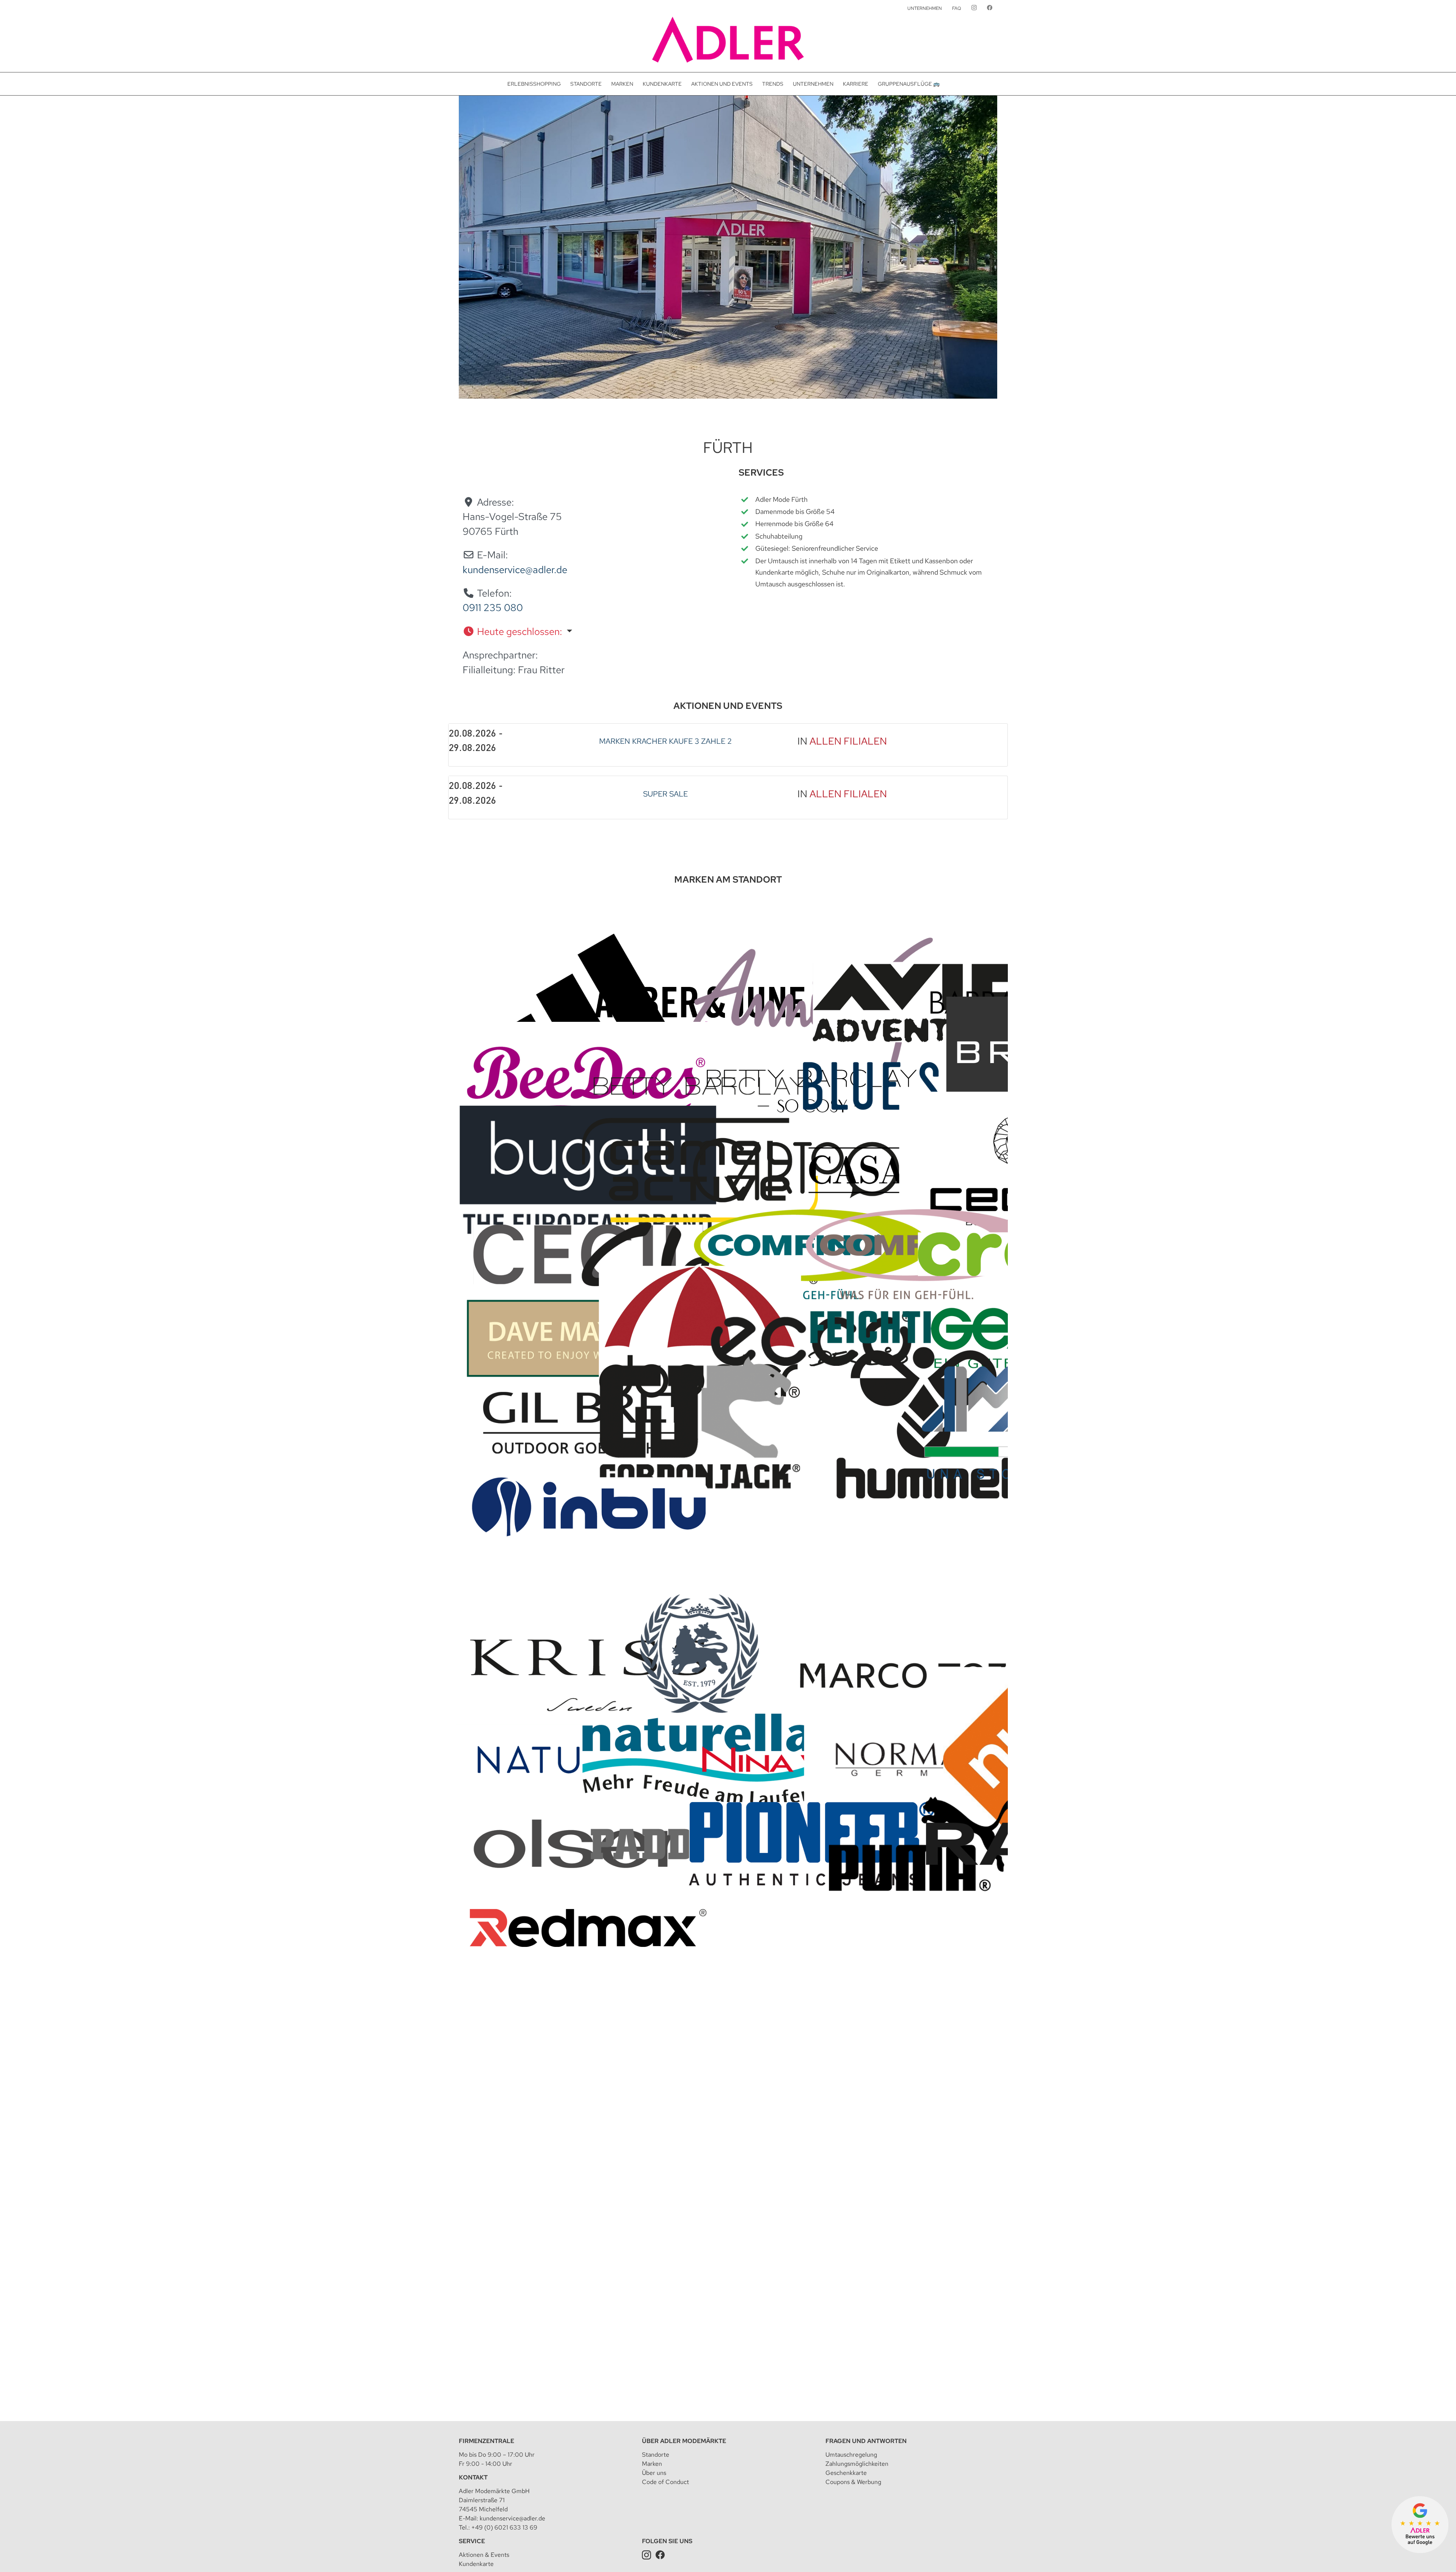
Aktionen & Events (484, 2555)
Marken (652, 2464)
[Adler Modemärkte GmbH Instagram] (646, 2555)
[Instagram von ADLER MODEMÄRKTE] (974, 8)
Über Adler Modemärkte (684, 2441)
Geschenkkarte (846, 2473)
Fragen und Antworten (866, 2441)
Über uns (654, 2473)
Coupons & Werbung (853, 2482)
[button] (584, 632)
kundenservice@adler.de (515, 570)
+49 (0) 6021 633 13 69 (504, 2527)
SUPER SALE (665, 794)
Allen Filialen (848, 741)
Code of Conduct (665, 2482)
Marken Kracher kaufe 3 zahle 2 (665, 741)
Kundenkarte (476, 2564)
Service (472, 2541)
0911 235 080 (493, 608)
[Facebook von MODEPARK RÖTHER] (990, 8)
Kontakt (473, 2477)
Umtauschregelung (851, 2455)
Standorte (656, 2455)
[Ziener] (924, 2251)
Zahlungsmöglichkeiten (857, 2464)
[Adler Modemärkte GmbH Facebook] (660, 2555)
